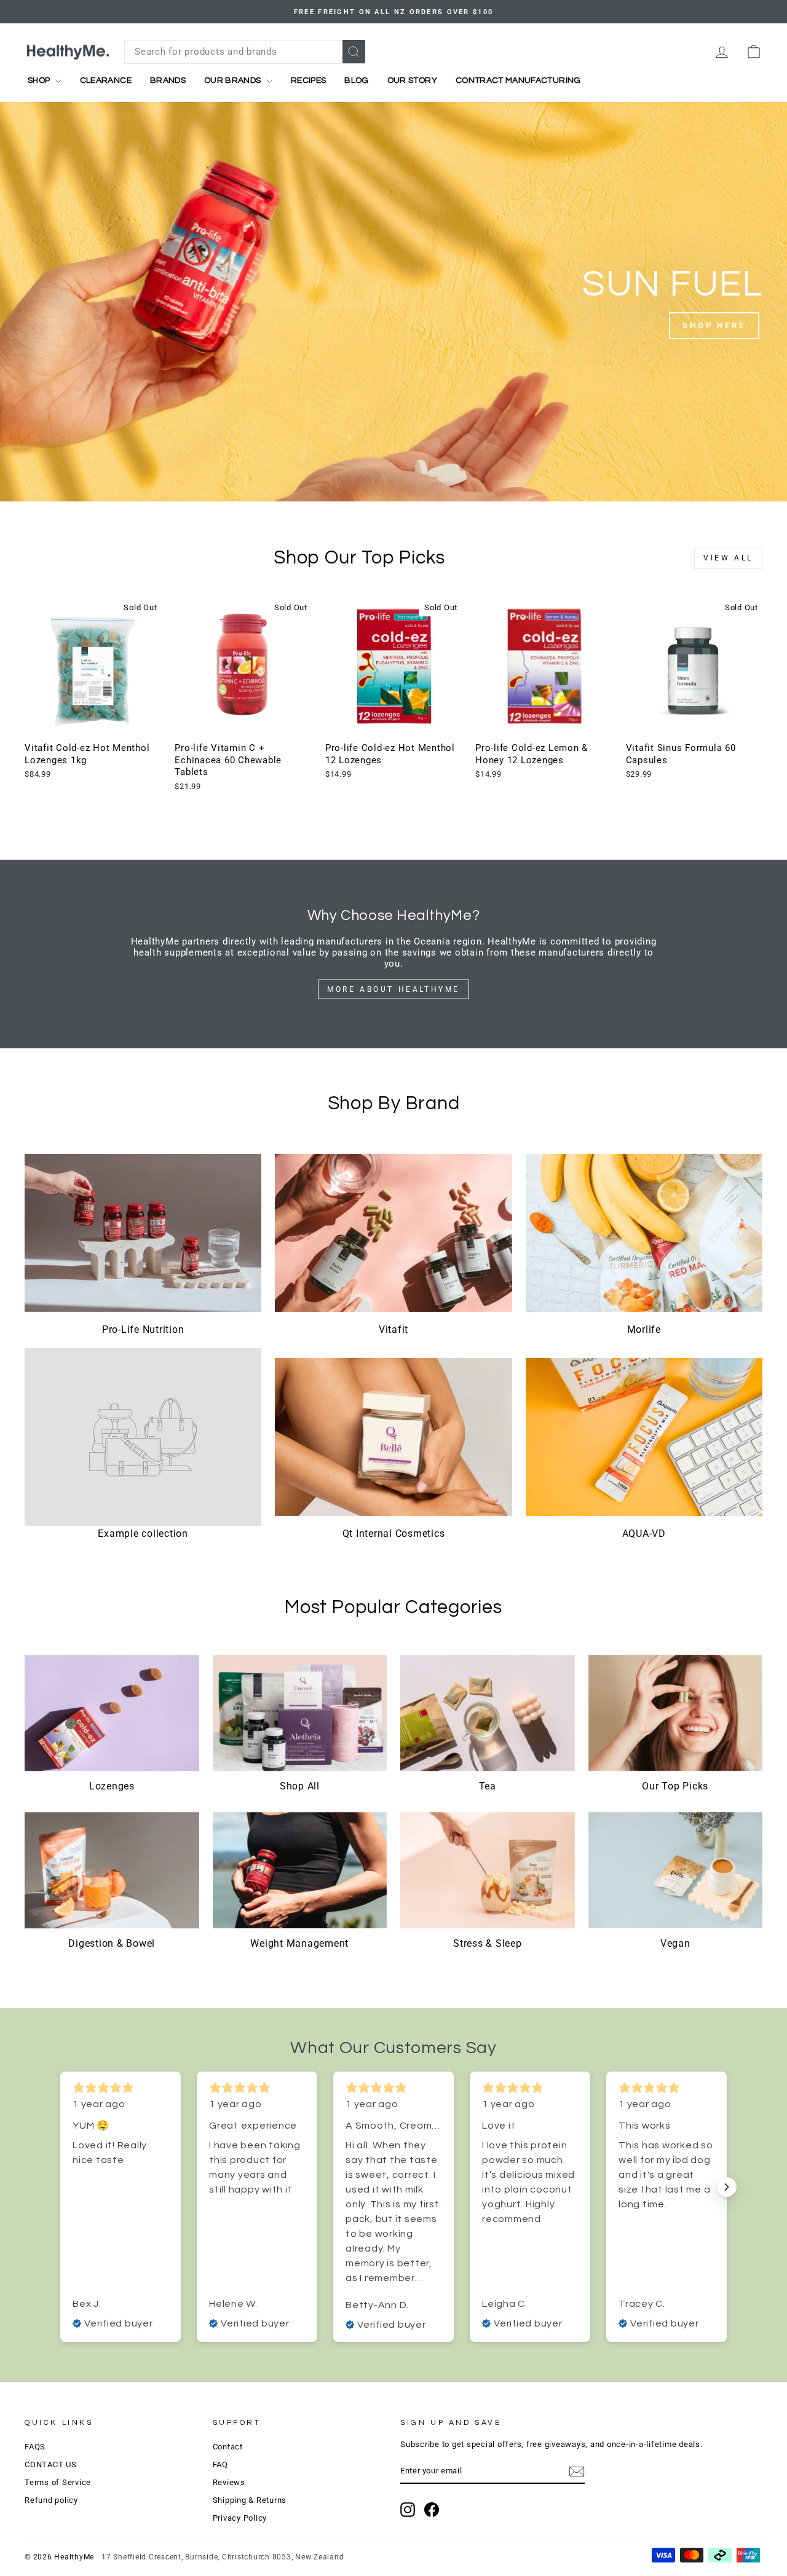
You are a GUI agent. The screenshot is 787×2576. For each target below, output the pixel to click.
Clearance (106, 80)
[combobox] (245, 52)
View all (728, 558)
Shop (40, 80)
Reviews (229, 2482)
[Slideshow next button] (727, 2187)
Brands (168, 80)
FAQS (35, 2447)
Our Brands (234, 80)
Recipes (308, 80)
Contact (228, 2447)
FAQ (220, 2464)
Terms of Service (58, 2482)
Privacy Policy (240, 2518)
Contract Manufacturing (518, 80)
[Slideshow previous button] (60, 2187)
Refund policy (51, 2500)
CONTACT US (51, 2464)
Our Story (412, 80)
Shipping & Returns (250, 2500)
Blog (356, 80)
